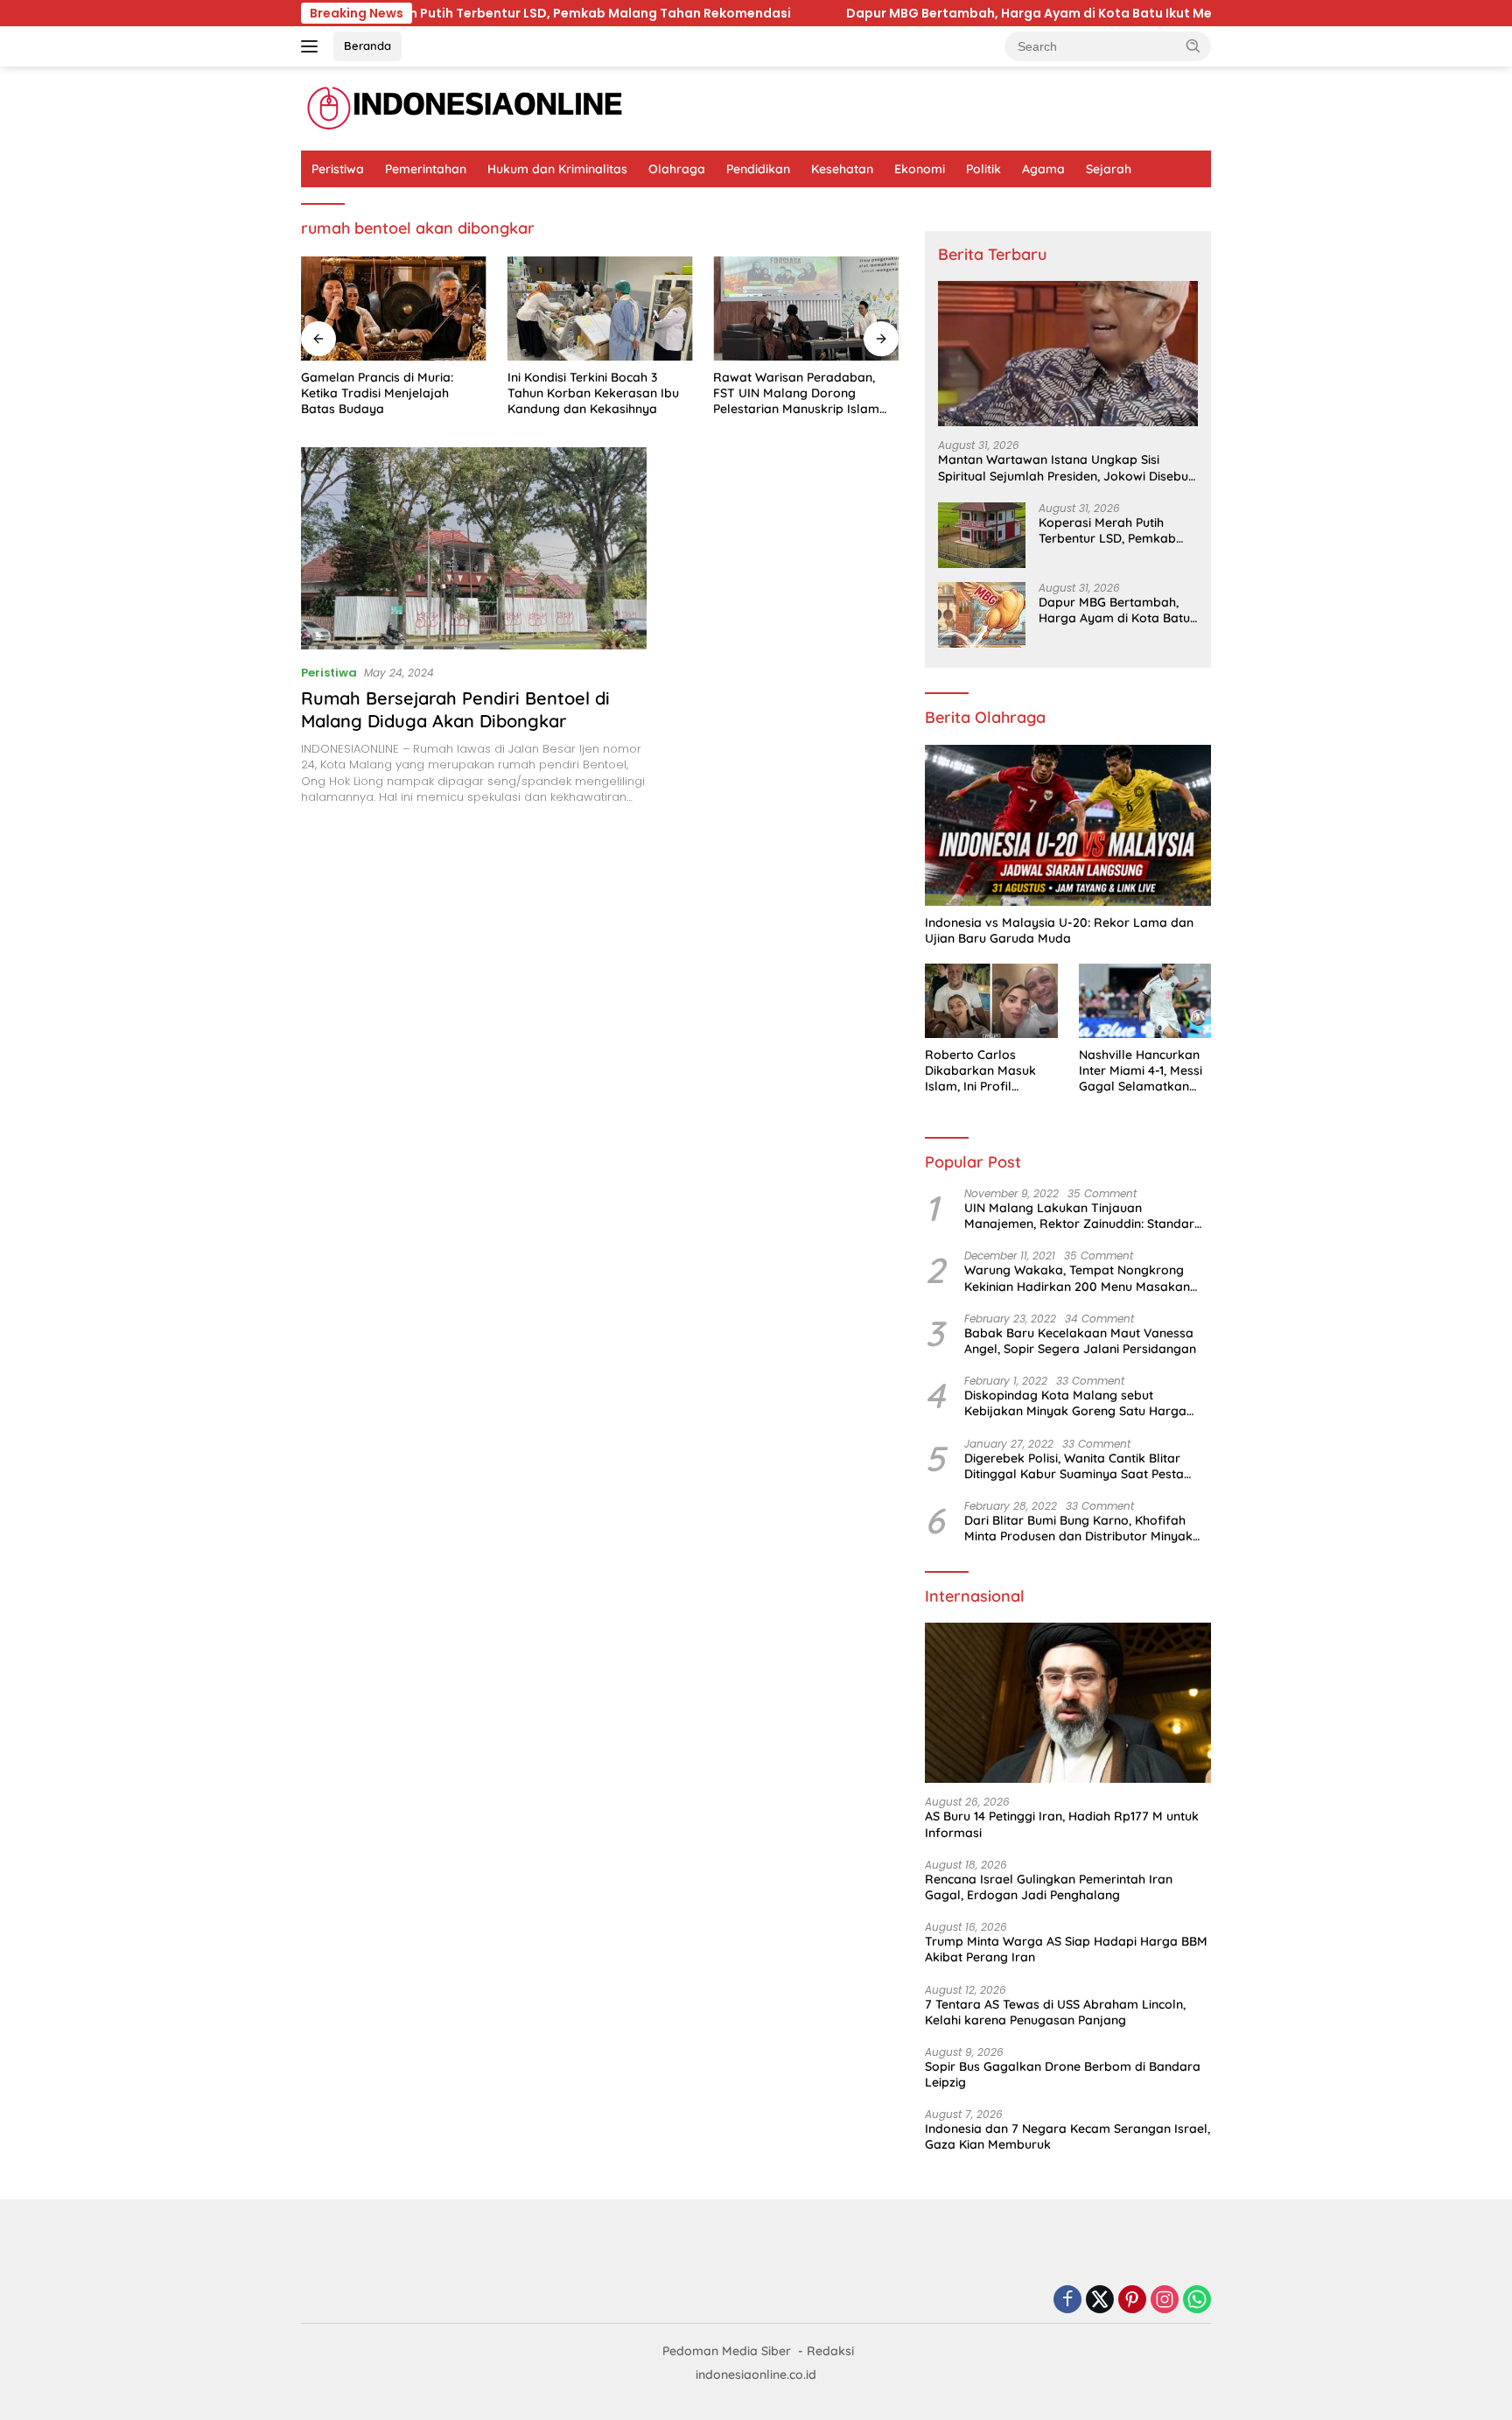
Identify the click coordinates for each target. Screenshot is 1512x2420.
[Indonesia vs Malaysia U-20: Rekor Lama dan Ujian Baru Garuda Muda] (1068, 825)
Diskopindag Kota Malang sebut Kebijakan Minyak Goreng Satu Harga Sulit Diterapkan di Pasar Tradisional (1075, 1403)
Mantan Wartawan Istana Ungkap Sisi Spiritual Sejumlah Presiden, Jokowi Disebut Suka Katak (1065, 467)
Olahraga (677, 169)
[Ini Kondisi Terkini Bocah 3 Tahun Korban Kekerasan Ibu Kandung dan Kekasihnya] (600, 309)
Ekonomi (920, 169)
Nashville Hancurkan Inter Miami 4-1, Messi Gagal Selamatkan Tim (1141, 1071)
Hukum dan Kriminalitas (557, 169)
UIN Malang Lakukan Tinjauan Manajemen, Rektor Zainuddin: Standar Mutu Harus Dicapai (1079, 1216)
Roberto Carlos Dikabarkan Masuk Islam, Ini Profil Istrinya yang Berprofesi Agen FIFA (987, 1071)
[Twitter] (1100, 2301)
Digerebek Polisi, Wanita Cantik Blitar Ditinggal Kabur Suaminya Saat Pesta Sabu (1074, 1466)
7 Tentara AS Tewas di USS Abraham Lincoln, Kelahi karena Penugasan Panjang (1055, 2012)
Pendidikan (758, 169)
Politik (983, 169)
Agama (1043, 169)
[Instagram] (1165, 2301)
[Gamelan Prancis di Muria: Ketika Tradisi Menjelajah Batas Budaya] (394, 309)
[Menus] (313, 46)
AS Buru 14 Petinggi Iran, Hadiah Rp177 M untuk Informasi (1062, 1824)
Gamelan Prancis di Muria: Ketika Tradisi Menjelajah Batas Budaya (377, 393)
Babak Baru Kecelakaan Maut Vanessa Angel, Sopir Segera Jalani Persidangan (1080, 1341)
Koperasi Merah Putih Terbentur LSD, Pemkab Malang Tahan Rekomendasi (1107, 530)
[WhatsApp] (1197, 2301)
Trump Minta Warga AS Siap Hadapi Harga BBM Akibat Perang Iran (1066, 1949)
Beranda (367, 46)
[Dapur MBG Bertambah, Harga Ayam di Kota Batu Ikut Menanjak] (982, 615)
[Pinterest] (1132, 2301)
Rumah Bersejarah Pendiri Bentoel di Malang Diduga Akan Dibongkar (455, 709)
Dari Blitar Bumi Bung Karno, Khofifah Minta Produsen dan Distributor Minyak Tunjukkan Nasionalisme (1078, 1528)
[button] (1193, 46)
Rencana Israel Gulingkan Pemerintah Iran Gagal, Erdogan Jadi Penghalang (1049, 1887)
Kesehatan (842, 169)
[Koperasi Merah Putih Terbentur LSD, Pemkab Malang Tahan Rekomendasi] (982, 535)
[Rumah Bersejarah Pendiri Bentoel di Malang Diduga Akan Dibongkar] (474, 548)
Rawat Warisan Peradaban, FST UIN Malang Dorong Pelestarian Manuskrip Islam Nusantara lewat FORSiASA (796, 393)
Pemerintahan (426, 169)
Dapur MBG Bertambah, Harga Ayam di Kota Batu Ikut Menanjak (801, 13)
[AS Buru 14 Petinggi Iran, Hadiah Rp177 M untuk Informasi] (1068, 1703)
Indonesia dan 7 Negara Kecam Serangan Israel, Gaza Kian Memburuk (1067, 2136)
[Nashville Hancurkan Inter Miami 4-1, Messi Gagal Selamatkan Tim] (1145, 1001)
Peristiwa (338, 169)
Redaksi (830, 2351)
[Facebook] (1067, 2301)
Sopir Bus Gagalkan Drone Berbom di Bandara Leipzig (1063, 2074)
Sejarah (1109, 169)
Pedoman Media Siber (727, 2351)
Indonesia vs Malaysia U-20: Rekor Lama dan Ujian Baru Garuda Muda (1059, 930)
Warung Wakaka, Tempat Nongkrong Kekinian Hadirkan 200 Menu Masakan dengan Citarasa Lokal (1077, 1278)
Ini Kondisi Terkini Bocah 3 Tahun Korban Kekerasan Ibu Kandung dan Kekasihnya (593, 393)
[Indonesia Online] (465, 108)
